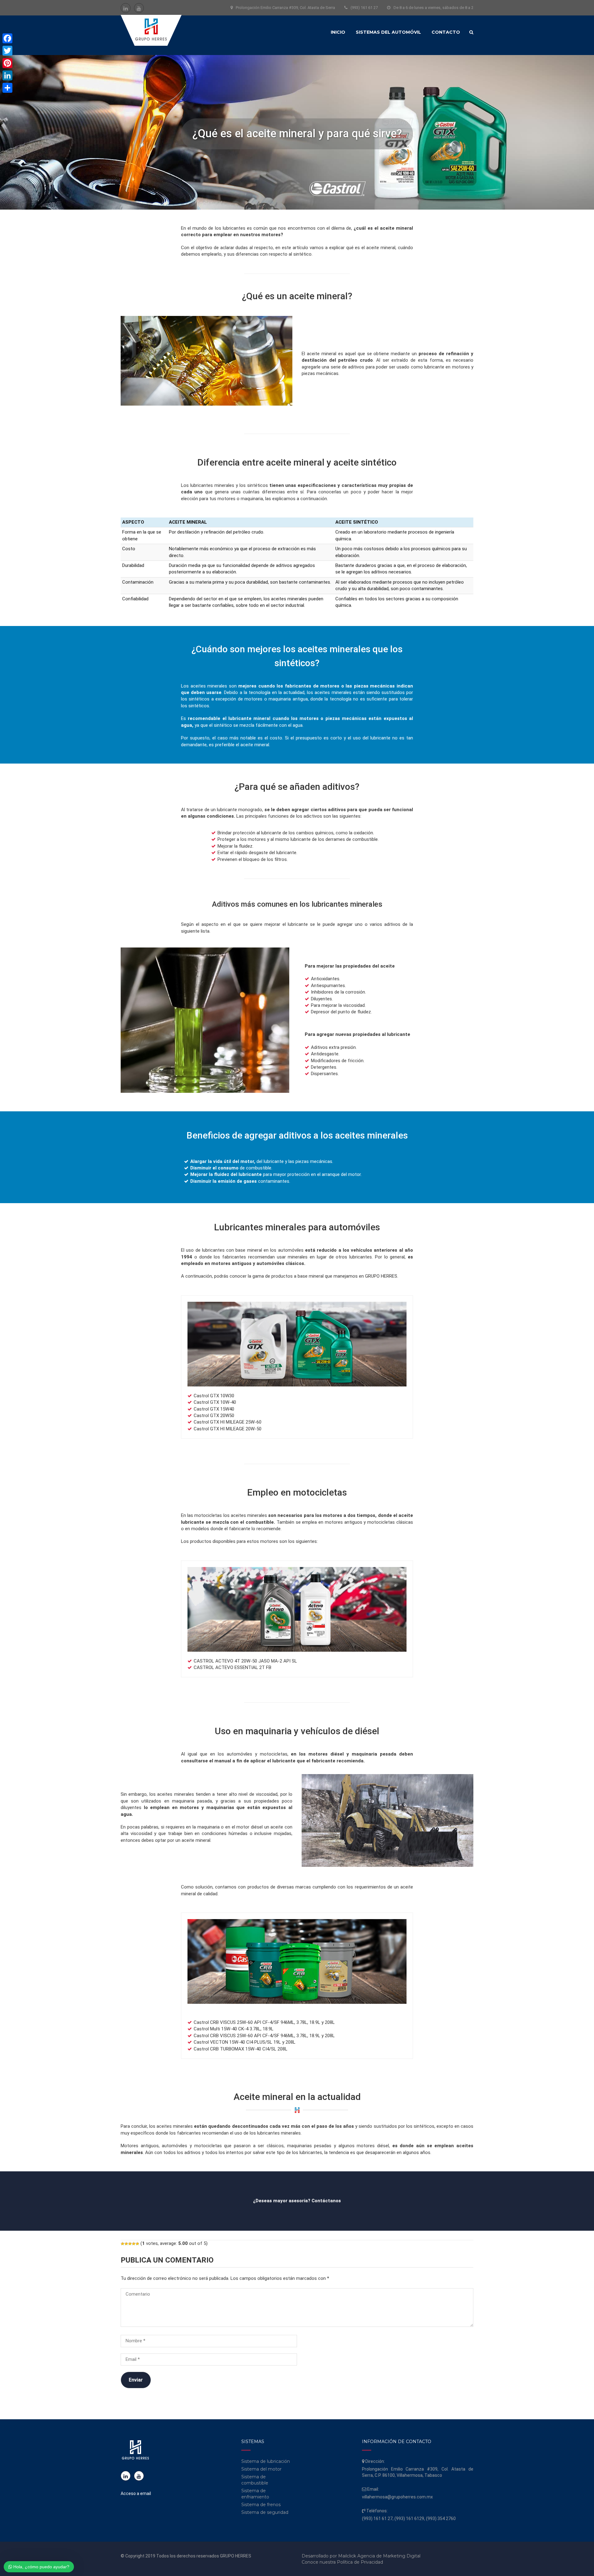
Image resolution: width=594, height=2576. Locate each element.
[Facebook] (7, 38)
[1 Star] (123, 2244)
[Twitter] (7, 51)
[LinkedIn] (7, 75)
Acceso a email (136, 2493)
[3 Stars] (130, 2244)
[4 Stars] (134, 2244)
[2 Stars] (126, 2244)
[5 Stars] (137, 2244)
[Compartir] (7, 88)
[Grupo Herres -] (151, 31)
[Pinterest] (7, 63)
